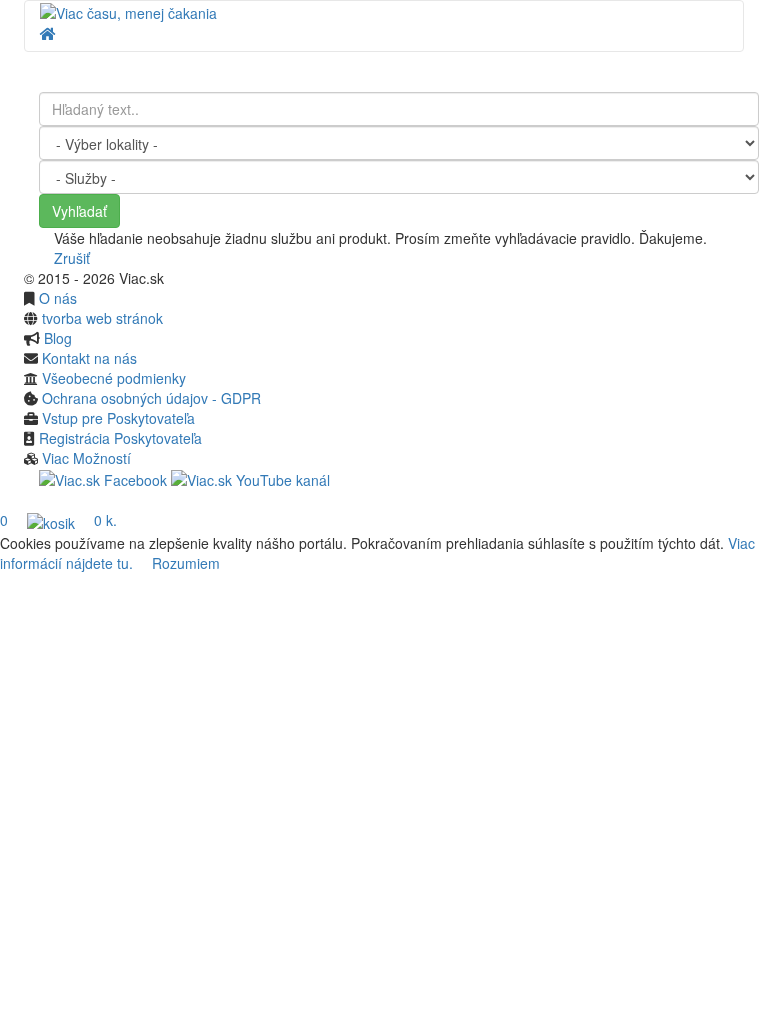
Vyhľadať (79, 211)
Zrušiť (70, 258)
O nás (58, 298)
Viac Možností (86, 458)
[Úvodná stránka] (48, 33)
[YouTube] (250, 478)
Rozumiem (186, 563)
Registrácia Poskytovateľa (120, 438)
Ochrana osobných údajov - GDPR (151, 398)
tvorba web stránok (102, 318)
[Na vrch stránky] (29, 500)
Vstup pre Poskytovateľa (118, 418)
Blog (58, 338)
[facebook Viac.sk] (103, 478)
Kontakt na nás (89, 358)
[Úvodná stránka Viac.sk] (128, 11)
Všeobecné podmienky (114, 378)
